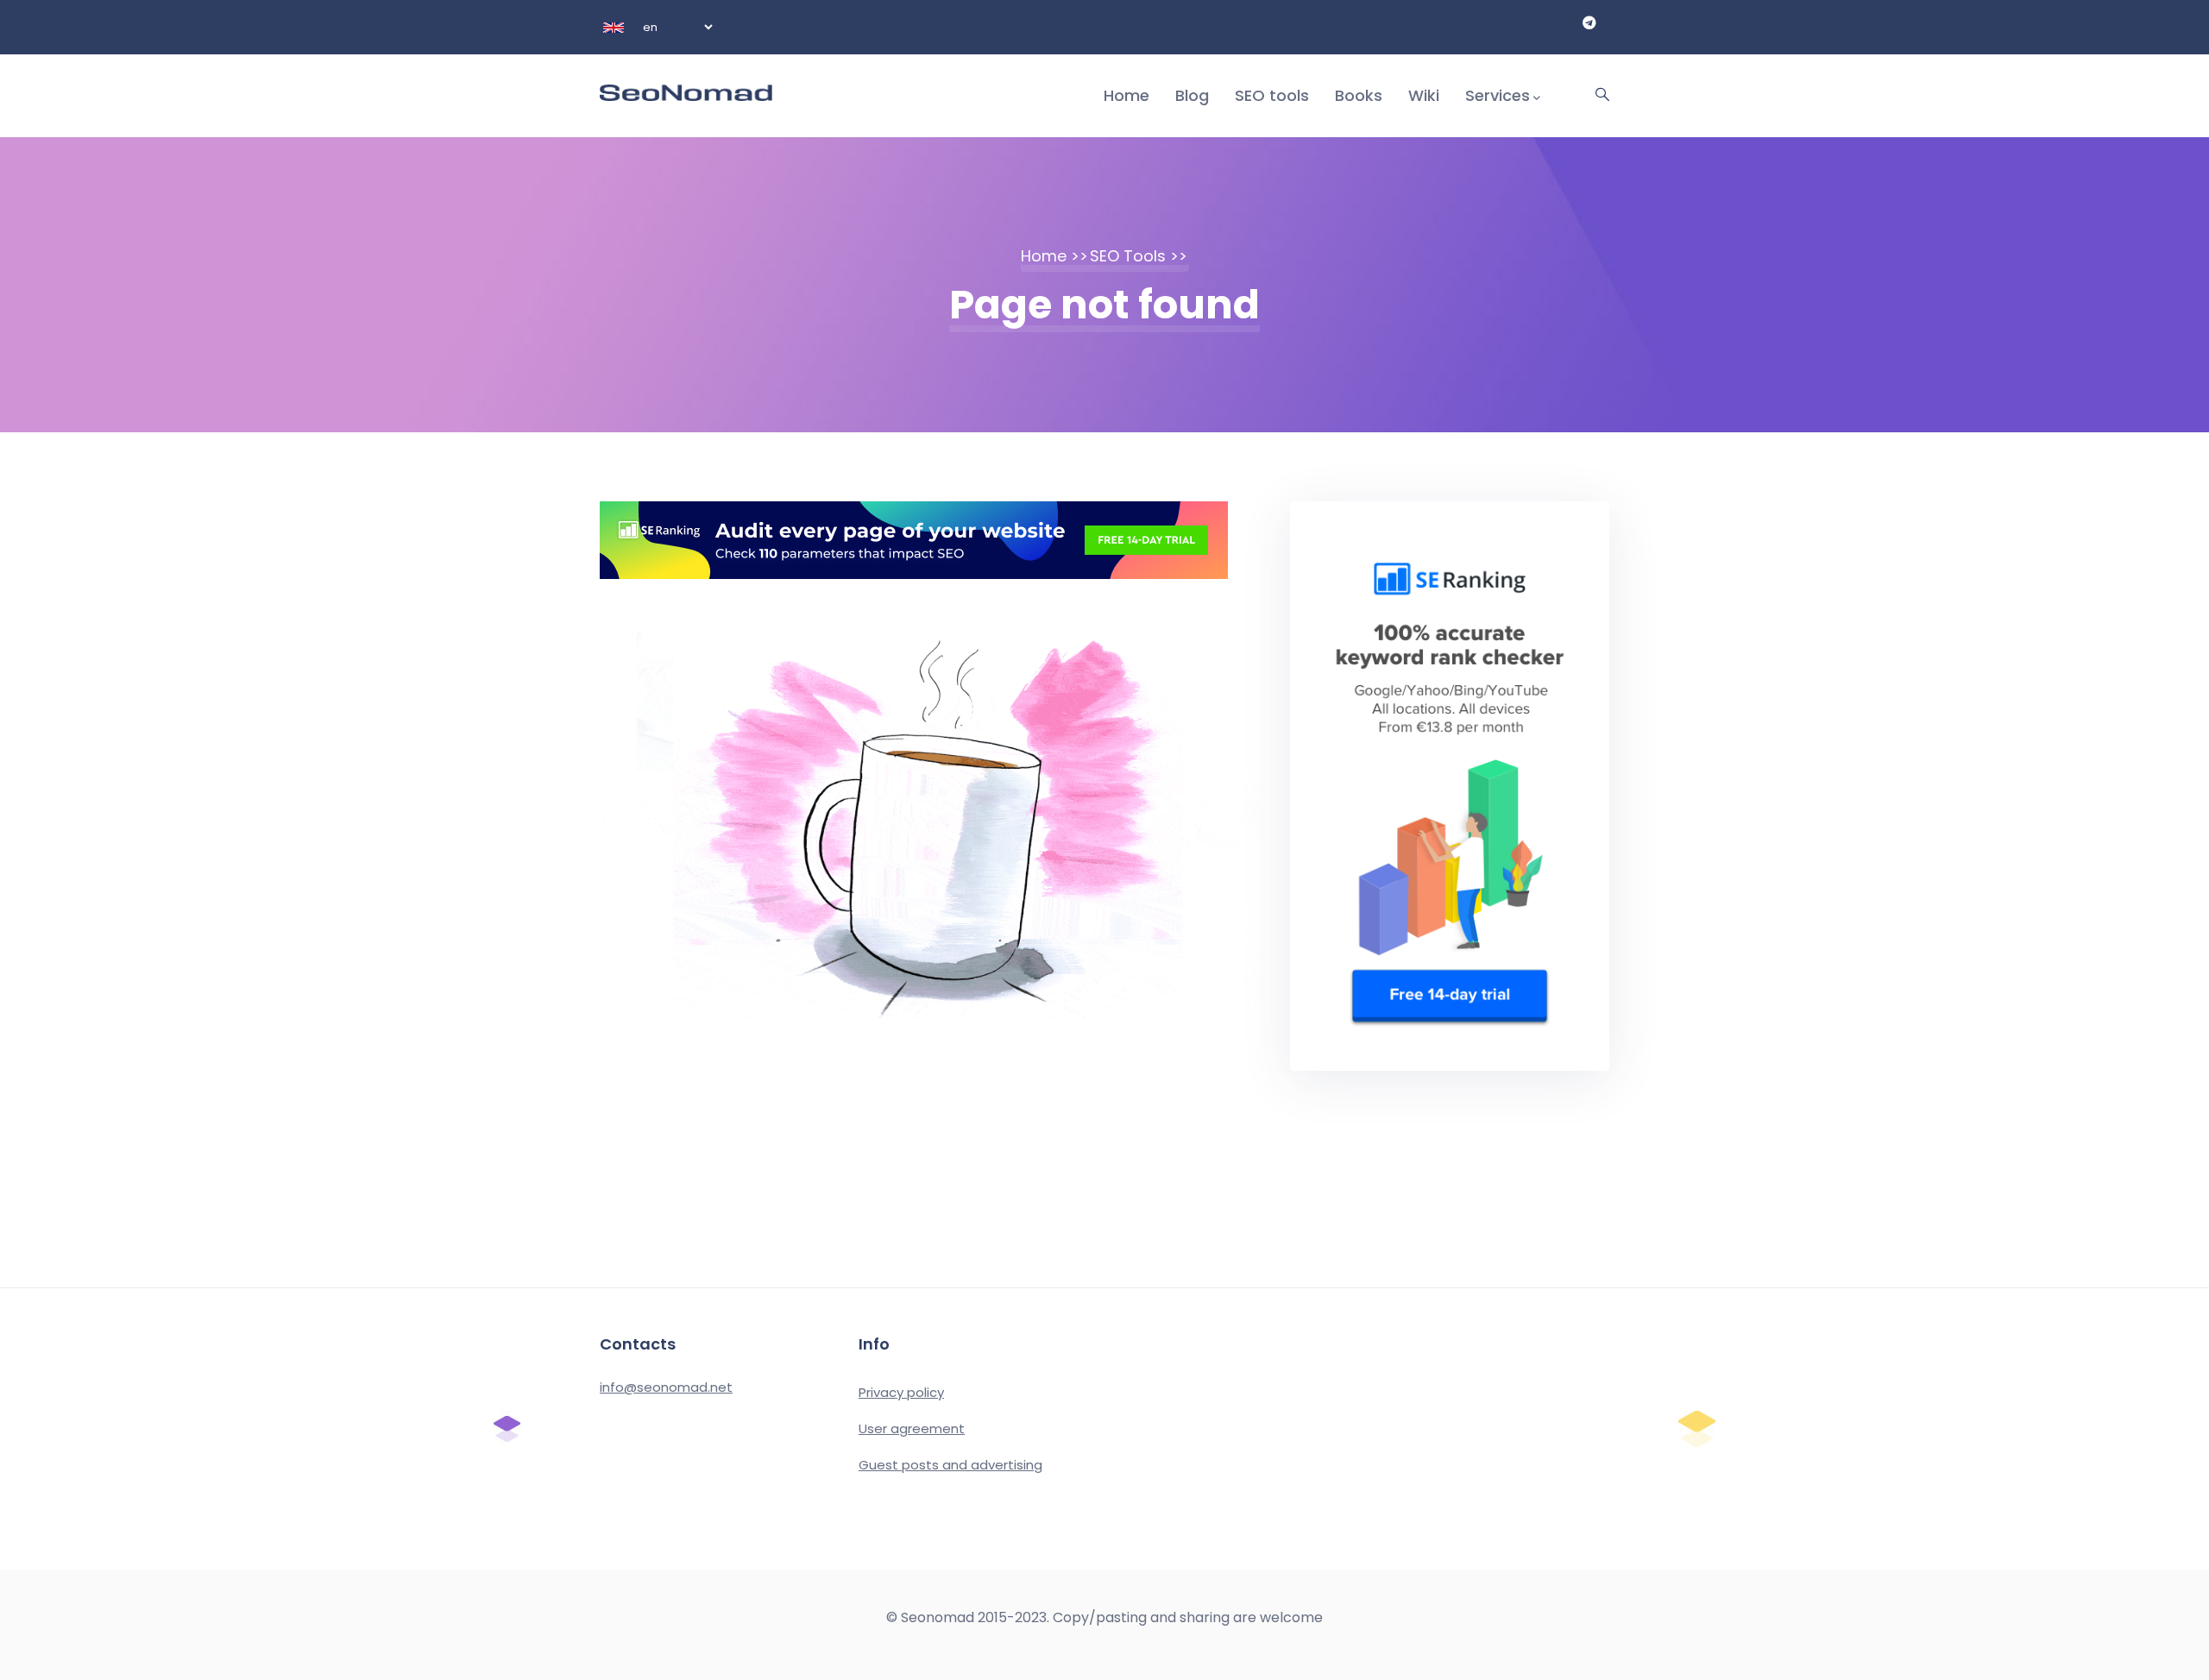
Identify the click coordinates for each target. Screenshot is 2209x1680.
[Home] (686, 78)
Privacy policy (901, 1392)
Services (1498, 95)
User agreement (912, 1428)
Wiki (1424, 95)
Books (1359, 95)
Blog (1192, 95)
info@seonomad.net (666, 1387)
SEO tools (1272, 95)
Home (1127, 95)
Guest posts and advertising (950, 1465)
